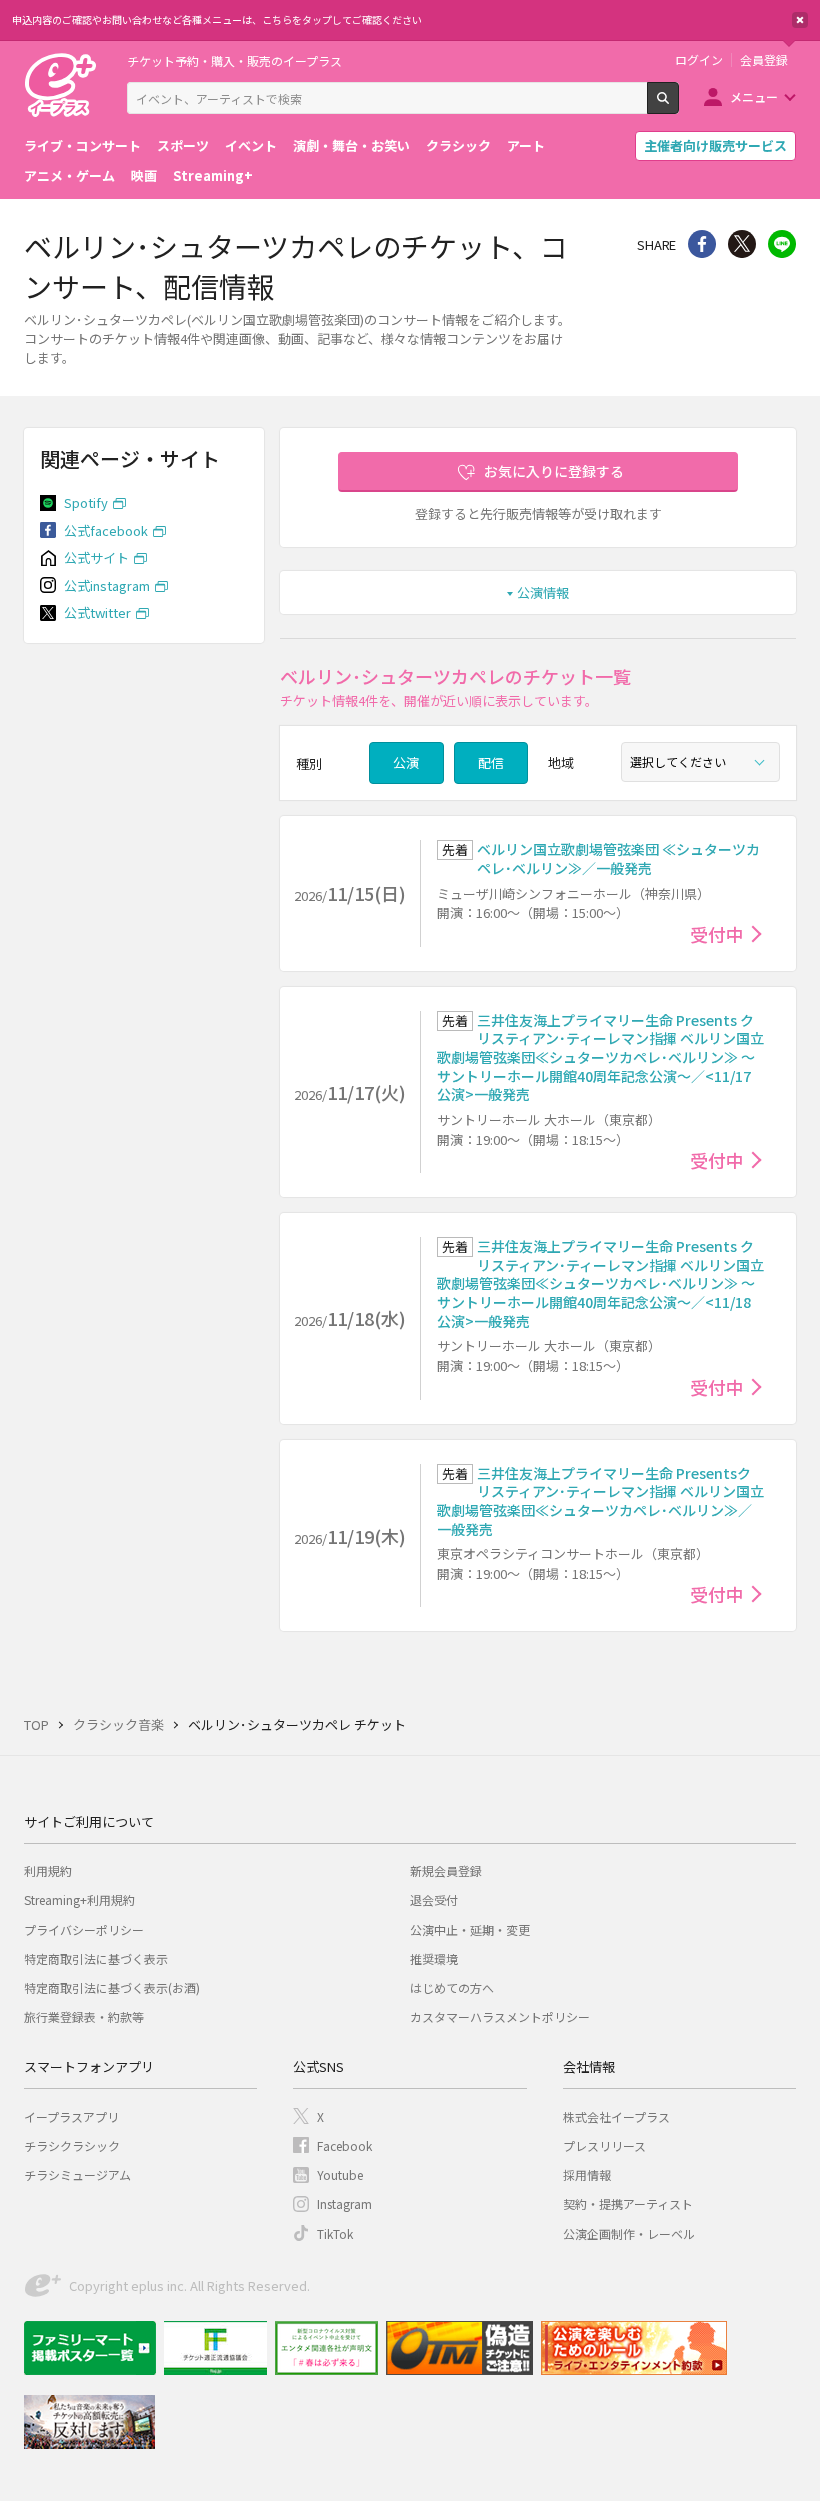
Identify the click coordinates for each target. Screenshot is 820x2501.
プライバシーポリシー (84, 1929)
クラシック (458, 145)
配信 (491, 762)
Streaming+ (213, 175)
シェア (702, 244)
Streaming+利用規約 (79, 1899)
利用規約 (48, 1870)
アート (526, 145)
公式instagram (107, 585)
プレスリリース (604, 2145)
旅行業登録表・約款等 (84, 2016)
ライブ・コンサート (82, 145)
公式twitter (97, 612)
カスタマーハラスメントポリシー (500, 2016)
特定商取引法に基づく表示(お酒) (112, 1987)
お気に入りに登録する (554, 471)
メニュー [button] (754, 96)
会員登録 (764, 60)
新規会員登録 (446, 1870)
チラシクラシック (72, 2145)
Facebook (344, 2145)
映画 (144, 175)
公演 (406, 762)
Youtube (340, 2174)
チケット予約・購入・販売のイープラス (234, 60)
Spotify (86, 502)
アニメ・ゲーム (69, 175)
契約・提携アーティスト (628, 2203)
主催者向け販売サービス (715, 145)
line (782, 244)
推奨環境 (434, 1958)
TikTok (335, 2233)
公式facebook (106, 530)
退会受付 (434, 1899)
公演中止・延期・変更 (470, 1929)
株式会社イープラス (616, 2116)
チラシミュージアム (77, 2174)
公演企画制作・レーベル (629, 2233)
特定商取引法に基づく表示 (96, 1958)
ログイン (699, 60)
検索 (678, 106)
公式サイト (96, 557)
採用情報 (587, 2174)
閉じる (800, 20)
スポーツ (183, 145)
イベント (251, 145)
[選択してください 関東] (700, 762)
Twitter (742, 244)
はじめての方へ (452, 1987)
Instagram (344, 2203)
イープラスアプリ (71, 2116)
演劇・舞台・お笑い (351, 145)
